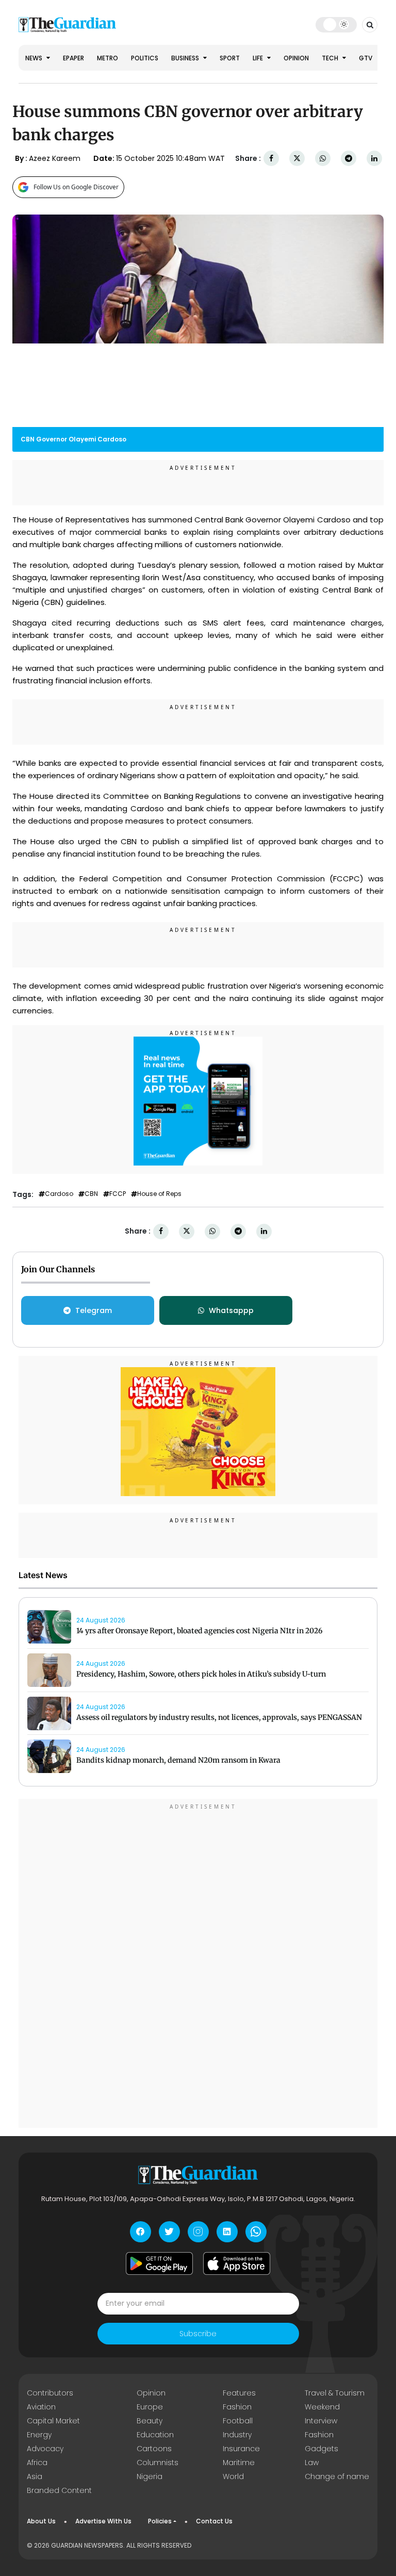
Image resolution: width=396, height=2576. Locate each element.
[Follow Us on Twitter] (169, 2232)
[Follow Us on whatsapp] (256, 2232)
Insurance (241, 2449)
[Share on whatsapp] (323, 159)
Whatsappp (231, 1310)
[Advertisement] (198, 1965)
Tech (331, 58)
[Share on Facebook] (271, 159)
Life (259, 58)
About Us (41, 2521)
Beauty (150, 2421)
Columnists (158, 2463)
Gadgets (321, 2449)
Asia (35, 2476)
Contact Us (214, 2521)
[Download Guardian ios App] (237, 2263)
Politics (145, 58)
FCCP (118, 1194)
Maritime (239, 2463)
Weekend (322, 2407)
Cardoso (59, 1194)
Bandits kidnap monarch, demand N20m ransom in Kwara (178, 1760)
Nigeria (150, 2476)
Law (312, 2463)
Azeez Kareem (55, 158)
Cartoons (154, 2449)
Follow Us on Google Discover (76, 187)
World (233, 2476)
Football (238, 2421)
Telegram (94, 1310)
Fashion (237, 2407)
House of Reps (159, 1194)
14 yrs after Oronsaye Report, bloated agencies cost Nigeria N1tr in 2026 (200, 1631)
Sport (230, 58)
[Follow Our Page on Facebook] (141, 2232)
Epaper (73, 58)
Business (186, 58)
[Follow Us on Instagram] (198, 2232)
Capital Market (53, 2421)
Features (239, 2393)
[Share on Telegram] (349, 159)
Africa (37, 2463)
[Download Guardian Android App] (159, 2263)
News (35, 58)
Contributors (50, 2393)
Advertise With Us (103, 2521)
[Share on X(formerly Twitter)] (297, 159)
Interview (321, 2421)
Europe (150, 2407)
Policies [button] (160, 2521)
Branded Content (59, 2490)
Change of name (337, 2476)
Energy (39, 2435)
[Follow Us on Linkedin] (227, 2232)
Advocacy (45, 2449)
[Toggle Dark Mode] (336, 24)
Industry (237, 2435)
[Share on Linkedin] (374, 159)
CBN (91, 1194)
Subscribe (198, 2334)
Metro (108, 58)
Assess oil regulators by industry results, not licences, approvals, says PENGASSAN (219, 1717)
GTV (366, 58)
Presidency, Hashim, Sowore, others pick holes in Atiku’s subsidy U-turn (201, 1674)
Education (155, 2435)
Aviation (41, 2407)
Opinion (296, 58)
